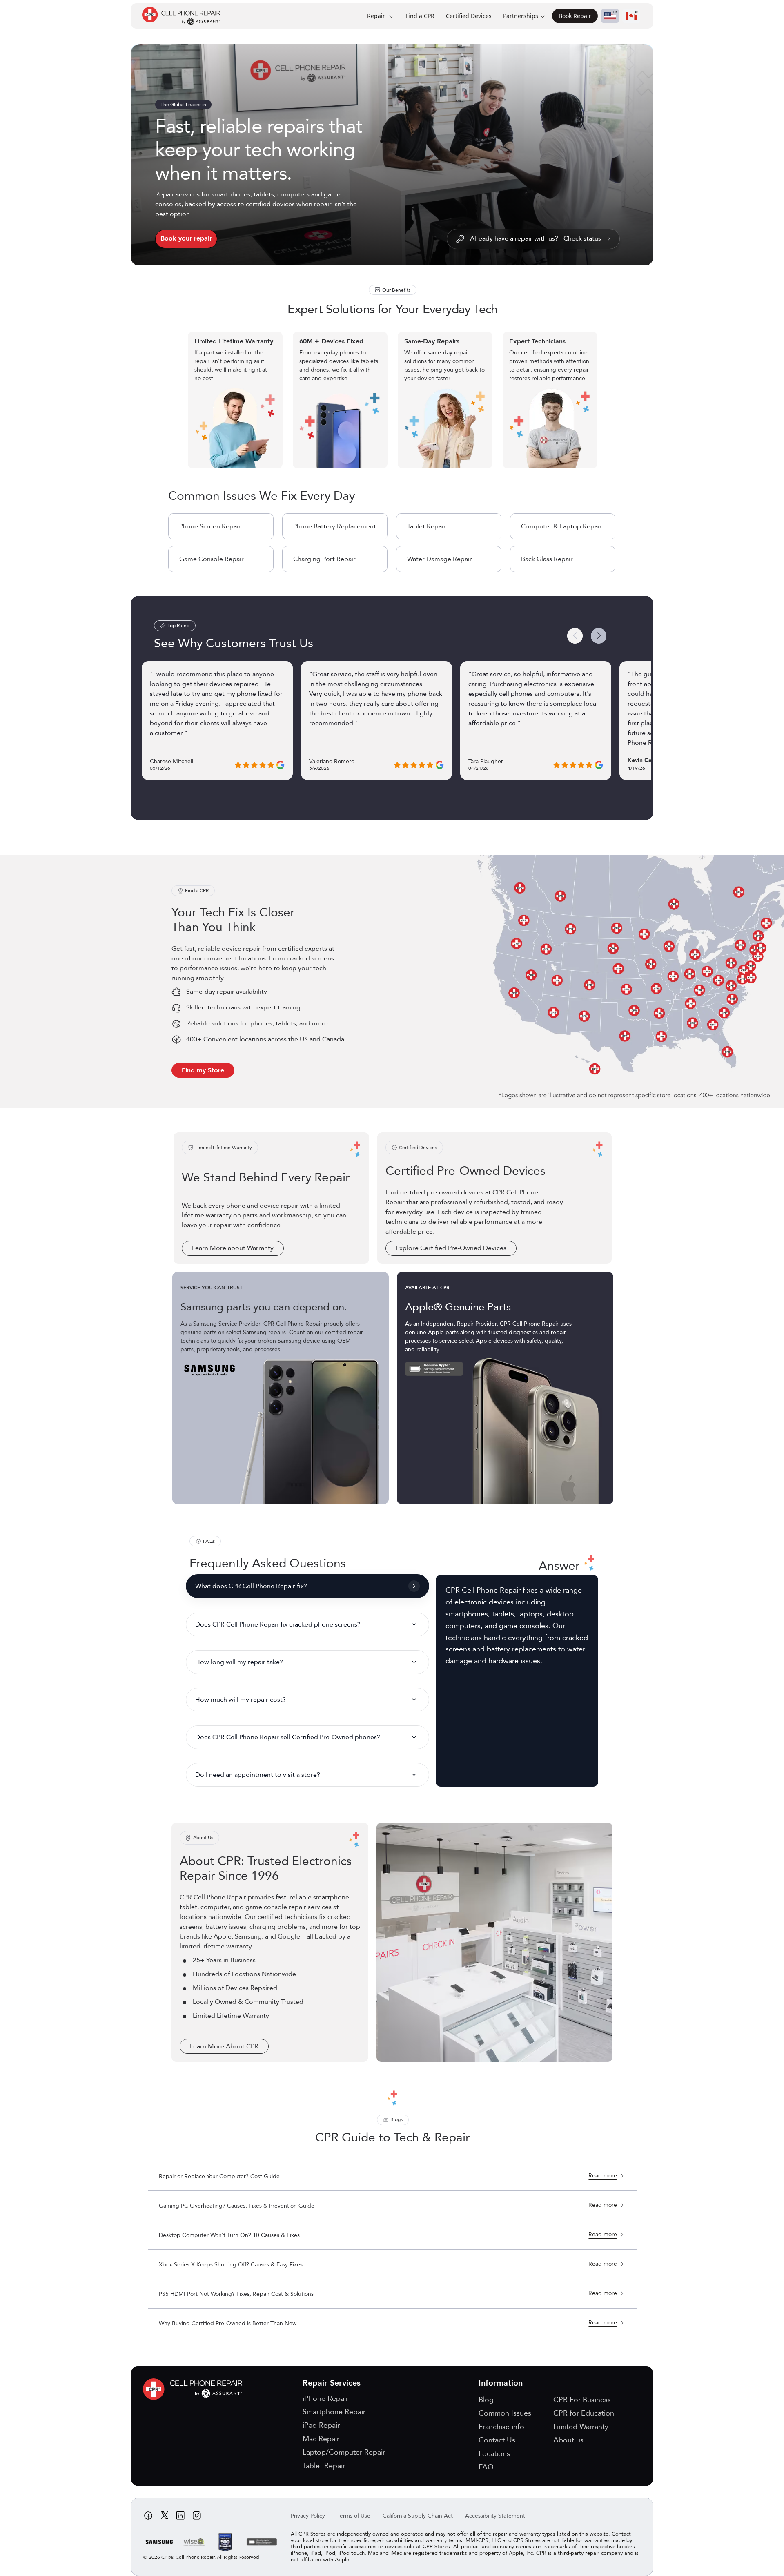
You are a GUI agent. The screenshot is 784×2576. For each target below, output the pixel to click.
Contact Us (497, 2440)
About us (568, 2440)
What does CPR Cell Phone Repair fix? (251, 1586)
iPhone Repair (325, 2399)
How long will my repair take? (239, 1662)
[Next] (599, 636)
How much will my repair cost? (241, 1700)
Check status (582, 239)
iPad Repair (321, 2426)
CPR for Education (584, 2413)
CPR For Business (582, 2400)
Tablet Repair (427, 526)
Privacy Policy (308, 2516)
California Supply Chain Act (418, 2516)
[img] (195, 2389)
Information (501, 2383)
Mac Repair (321, 2439)
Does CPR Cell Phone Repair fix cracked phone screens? (278, 1624)
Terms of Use (354, 2516)
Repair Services (332, 2383)
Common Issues (505, 2413)
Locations (494, 2454)
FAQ (486, 2467)
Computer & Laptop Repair (561, 526)
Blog (486, 2400)
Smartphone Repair (334, 2412)
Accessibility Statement (495, 2516)
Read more (603, 2176)
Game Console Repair (212, 559)
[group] (393, 400)
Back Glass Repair (547, 559)
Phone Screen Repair (210, 526)
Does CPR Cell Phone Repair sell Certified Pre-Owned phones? (288, 1737)
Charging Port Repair (324, 559)
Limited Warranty (581, 2427)
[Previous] (575, 636)
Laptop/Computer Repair (344, 2452)
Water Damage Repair (440, 559)
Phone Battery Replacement (335, 526)
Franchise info (501, 2427)
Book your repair (186, 238)
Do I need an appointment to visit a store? (258, 1775)
